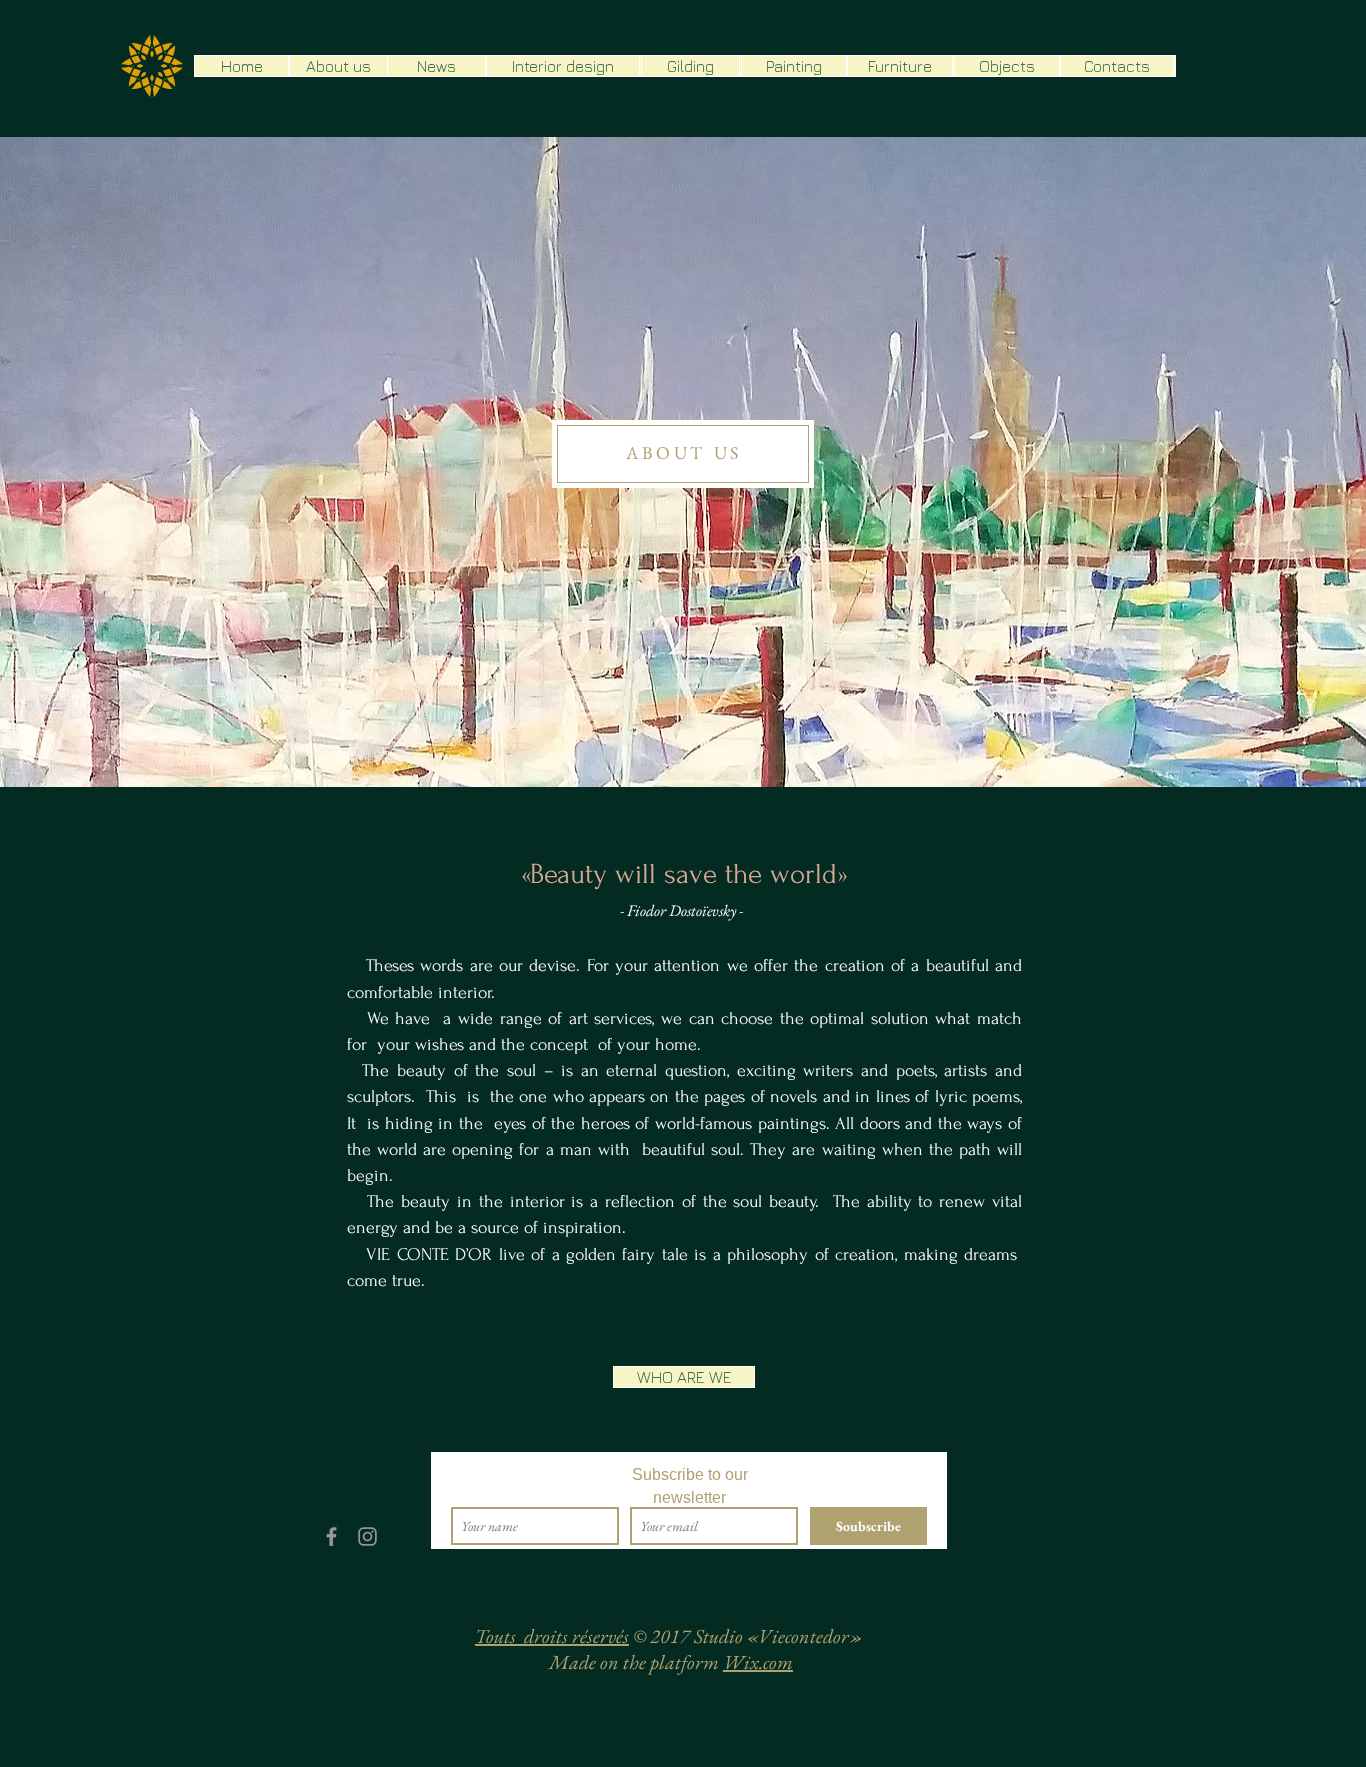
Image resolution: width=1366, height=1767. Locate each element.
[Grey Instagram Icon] (367, 1536)
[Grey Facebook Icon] (331, 1536)
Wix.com (758, 1662)
